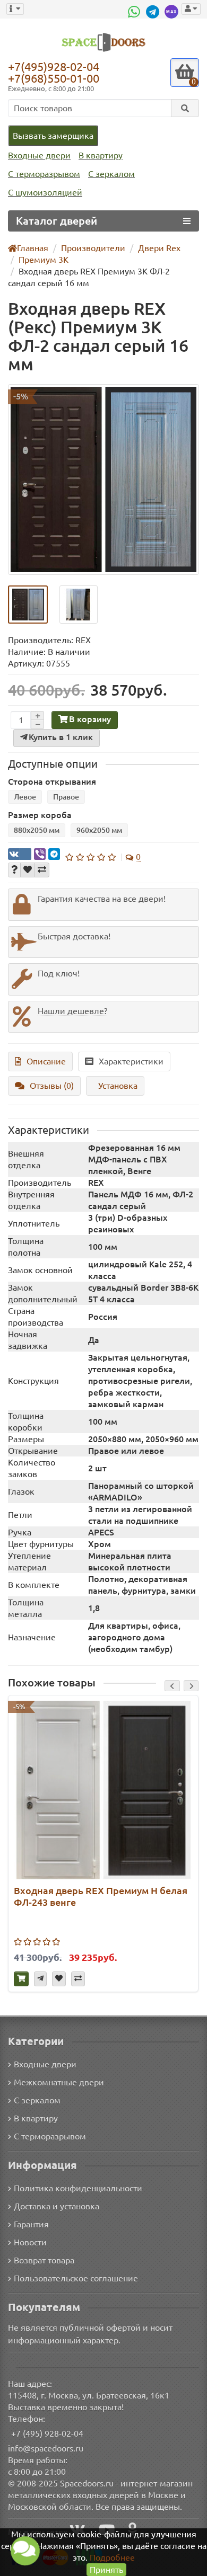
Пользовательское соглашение (76, 2278)
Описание (46, 1061)
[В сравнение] (42, 870)
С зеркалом (111, 174)
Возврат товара (44, 2260)
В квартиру (101, 155)
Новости (30, 2242)
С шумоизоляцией (45, 192)
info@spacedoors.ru (46, 2448)
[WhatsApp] (135, 12)
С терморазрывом (44, 174)
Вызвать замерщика (53, 136)
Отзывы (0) (52, 1086)
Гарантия (31, 2224)
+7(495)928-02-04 (54, 66)
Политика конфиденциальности (78, 2188)
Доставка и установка (57, 2206)
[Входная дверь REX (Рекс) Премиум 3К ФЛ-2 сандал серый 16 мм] (103, 479)
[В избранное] (28, 870)
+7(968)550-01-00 (54, 78)
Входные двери (39, 155)
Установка (118, 1086)
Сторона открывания (52, 781)
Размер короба (40, 815)
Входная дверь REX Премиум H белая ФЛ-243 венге (101, 1896)
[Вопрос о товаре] (14, 870)
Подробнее (112, 2557)
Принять (106, 2570)
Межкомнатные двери (59, 2082)
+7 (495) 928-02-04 (47, 2433)
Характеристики (131, 1061)
